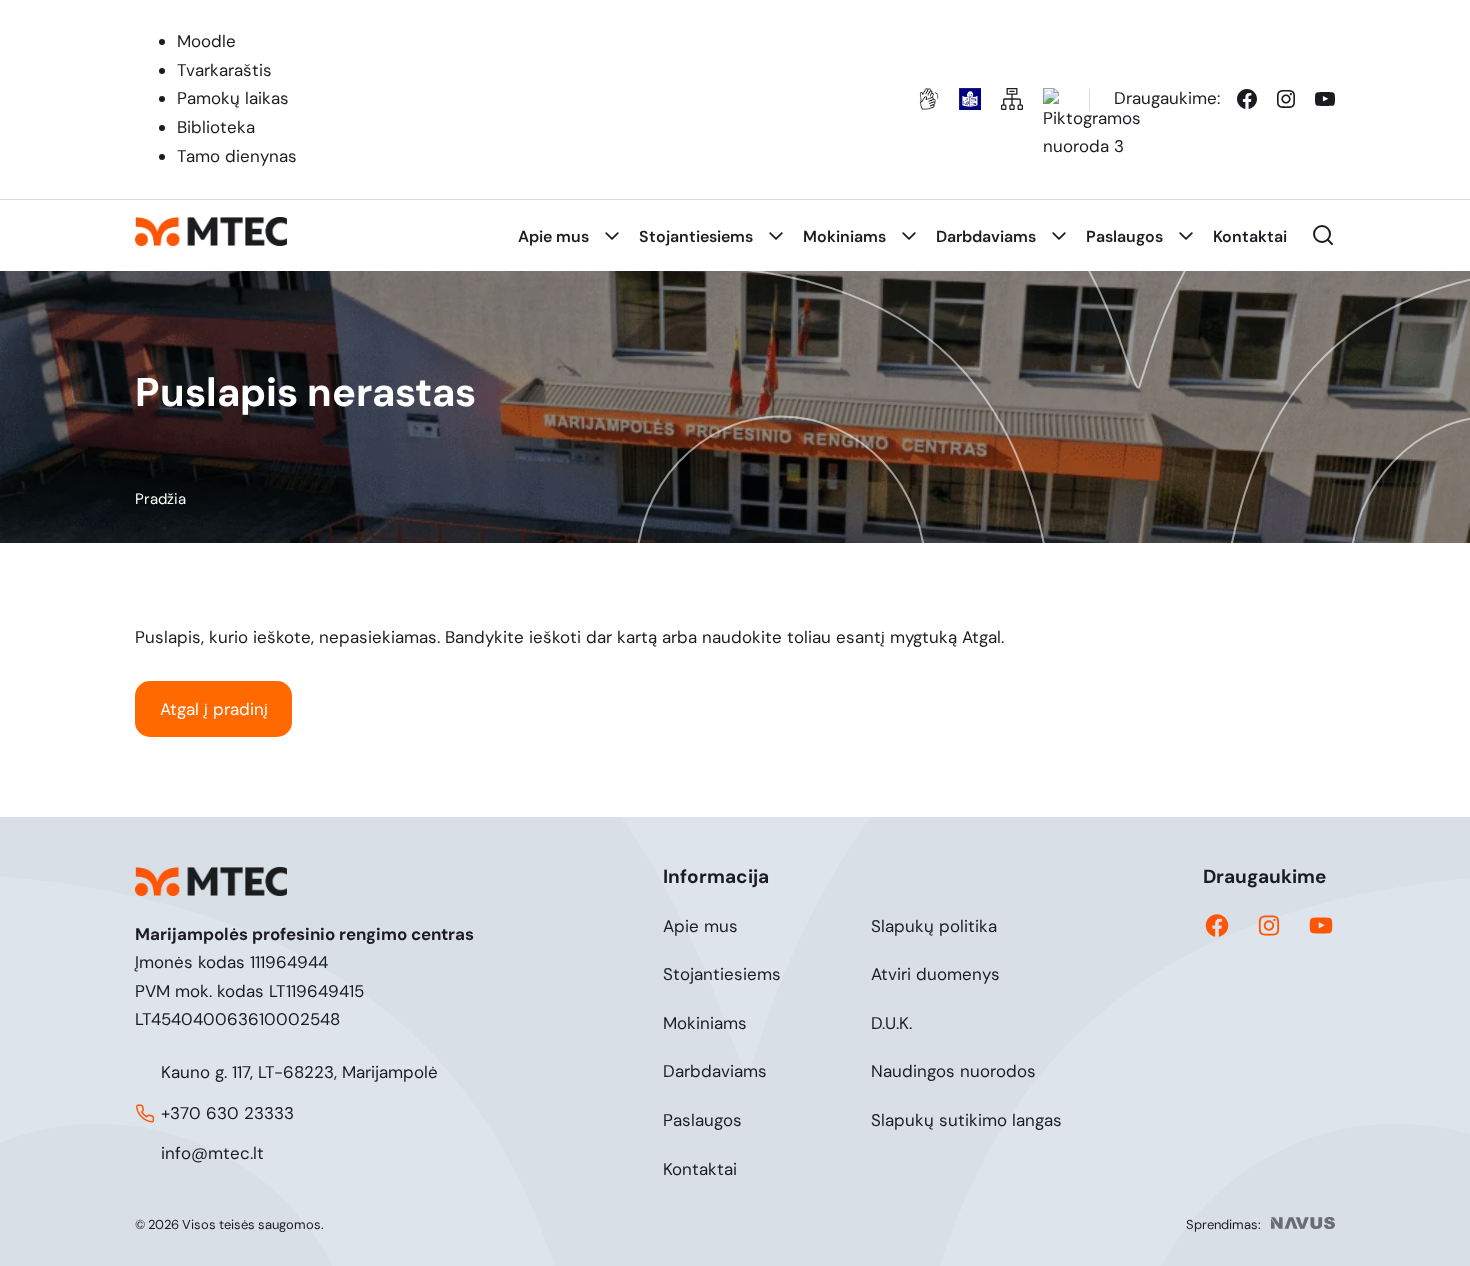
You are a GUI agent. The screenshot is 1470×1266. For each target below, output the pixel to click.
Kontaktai (700, 1169)
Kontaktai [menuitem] (1250, 236)
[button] (1323, 235)
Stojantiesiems (722, 974)
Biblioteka (216, 127)
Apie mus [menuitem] (553, 236)
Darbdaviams (715, 1071)
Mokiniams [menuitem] (844, 236)
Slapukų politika (934, 926)
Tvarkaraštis (224, 70)
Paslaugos (702, 1120)
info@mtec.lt (212, 1153)
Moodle (206, 41)
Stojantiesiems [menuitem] (696, 236)
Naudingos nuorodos (953, 1071)
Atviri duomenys (935, 974)
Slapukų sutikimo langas (966, 1120)
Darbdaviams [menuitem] (986, 236)
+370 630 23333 (227, 1113)
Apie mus (700, 926)
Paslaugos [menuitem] (1124, 236)
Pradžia (160, 499)
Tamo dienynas (237, 156)
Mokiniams (705, 1023)
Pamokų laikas (233, 98)
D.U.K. (891, 1023)
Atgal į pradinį (214, 709)
